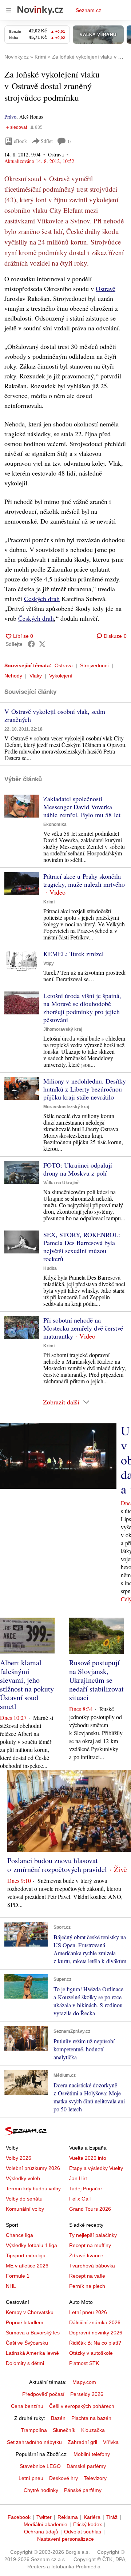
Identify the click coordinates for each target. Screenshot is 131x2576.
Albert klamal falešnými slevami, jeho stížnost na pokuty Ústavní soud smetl (27, 1684)
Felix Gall (80, 2199)
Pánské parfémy (83, 2490)
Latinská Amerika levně (32, 2353)
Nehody (13, 676)
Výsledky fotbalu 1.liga (31, 2245)
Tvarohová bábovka (92, 2266)
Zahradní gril (82, 2442)
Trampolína (34, 2430)
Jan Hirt (78, 2178)
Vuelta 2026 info (88, 2158)
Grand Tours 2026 (90, 2209)
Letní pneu (31, 2478)
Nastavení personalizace (65, 2539)
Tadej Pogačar (86, 2189)
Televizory (95, 2478)
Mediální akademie (45, 2524)
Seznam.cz (88, 10)
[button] (22, 806)
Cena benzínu (27, 2406)
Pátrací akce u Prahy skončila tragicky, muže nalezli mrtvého (84, 880)
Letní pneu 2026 (88, 2312)
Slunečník (64, 2430)
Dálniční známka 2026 (95, 2322)
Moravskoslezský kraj (66, 1107)
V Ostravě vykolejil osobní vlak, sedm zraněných (55, 715)
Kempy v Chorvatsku (30, 2312)
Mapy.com (84, 2382)
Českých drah (42, 599)
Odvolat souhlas (83, 2532)
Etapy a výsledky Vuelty (96, 2168)
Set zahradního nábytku (34, 2442)
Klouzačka (93, 2430)
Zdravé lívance (86, 2255)
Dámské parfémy (86, 2466)
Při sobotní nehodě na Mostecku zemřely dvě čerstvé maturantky (83, 1328)
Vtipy (49, 963)
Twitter (44, 2517)
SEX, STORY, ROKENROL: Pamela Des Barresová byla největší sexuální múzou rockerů (82, 1247)
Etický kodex (88, 2524)
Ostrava (64, 665)
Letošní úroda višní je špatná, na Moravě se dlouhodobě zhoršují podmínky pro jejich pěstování (82, 1007)
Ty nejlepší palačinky (93, 2235)
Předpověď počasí (43, 2394)
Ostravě (106, 289)
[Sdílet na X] (42, 644)
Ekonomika (55, 824)
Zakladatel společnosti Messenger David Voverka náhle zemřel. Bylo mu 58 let (82, 807)
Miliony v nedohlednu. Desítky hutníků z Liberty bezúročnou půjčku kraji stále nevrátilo (85, 1089)
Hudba (50, 1268)
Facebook (19, 2517)
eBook (20, 141)
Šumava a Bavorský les (33, 2333)
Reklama (68, 2517)
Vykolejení (61, 676)
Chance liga (19, 2235)
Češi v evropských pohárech (82, 2406)
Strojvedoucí (94, 665)
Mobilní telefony (92, 2454)
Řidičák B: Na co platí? (95, 2343)
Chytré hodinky (41, 2490)
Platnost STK (84, 2363)
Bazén (58, 2418)
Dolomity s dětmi (25, 2363)
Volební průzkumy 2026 (33, 2168)
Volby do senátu (24, 2199)
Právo (10, 117)
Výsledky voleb (23, 2178)
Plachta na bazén (91, 2418)
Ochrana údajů (41, 2532)
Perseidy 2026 (87, 2394)
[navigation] (9, 10)
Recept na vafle (87, 2276)
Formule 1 (18, 2276)
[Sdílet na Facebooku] (31, 644)
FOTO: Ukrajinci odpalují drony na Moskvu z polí (78, 1169)
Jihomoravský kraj (63, 1029)
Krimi (49, 902)
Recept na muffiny (90, 2245)
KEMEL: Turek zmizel (74, 954)
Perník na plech (87, 2286)
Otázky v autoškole (91, 2353)
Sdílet (47, 141)
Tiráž (112, 2517)
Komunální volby (25, 2209)
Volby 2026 (19, 2158)
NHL (11, 2286)
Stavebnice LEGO (40, 2466)
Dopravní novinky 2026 (96, 2333)
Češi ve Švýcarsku (27, 2343)
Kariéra (92, 2517)
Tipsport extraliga (26, 2255)
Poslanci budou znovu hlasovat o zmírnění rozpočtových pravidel (57, 1865)
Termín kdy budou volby (33, 2189)
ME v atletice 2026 (27, 2266)
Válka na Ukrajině (61, 1183)
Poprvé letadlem (25, 2322)
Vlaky (36, 676)
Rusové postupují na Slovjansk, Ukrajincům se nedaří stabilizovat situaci (96, 1680)
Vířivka (111, 2442)
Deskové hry (63, 2478)
